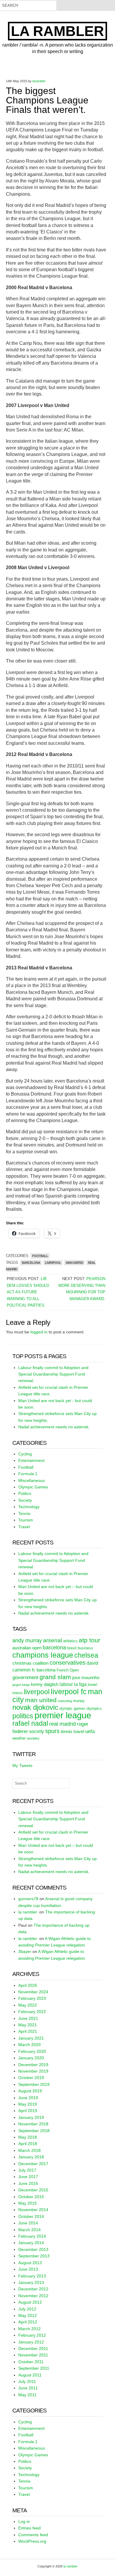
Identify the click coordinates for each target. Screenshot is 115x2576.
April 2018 (28, 2144)
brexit (72, 1648)
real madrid (63, 1724)
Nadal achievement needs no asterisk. (54, 1427)
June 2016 (28, 2183)
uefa (90, 1731)
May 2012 (28, 2315)
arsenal (52, 1640)
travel (79, 1732)
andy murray (27, 1641)
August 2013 (30, 2263)
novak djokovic (35, 1707)
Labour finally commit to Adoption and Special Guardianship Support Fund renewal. (53, 1374)
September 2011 (34, 2368)
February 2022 (32, 2012)
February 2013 (32, 2276)
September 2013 (34, 2256)
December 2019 (33, 2065)
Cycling (25, 1454)
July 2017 (27, 2170)
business (86, 1648)
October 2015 (31, 2197)
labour (66, 1684)
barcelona (31, 1263)
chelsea (86, 1655)
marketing (65, 1701)
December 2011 (33, 2348)
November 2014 (33, 2210)
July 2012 (27, 2309)
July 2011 (27, 2381)
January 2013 (31, 2282)
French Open (68, 1670)
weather (19, 1738)
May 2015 (28, 2203)
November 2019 (33, 2071)
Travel (24, 1527)
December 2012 (33, 2289)
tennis (66, 1732)
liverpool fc (69, 1691)
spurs (52, 1731)
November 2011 (33, 2355)
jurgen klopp (21, 1685)
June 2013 (28, 2269)
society (37, 1731)
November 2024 (33, 1992)
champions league (43, 1655)
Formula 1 (28, 1474)
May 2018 (28, 2137)
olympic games (72, 1708)
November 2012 (33, 2296)
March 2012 (29, 2329)
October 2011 (31, 2362)
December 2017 (33, 2164)
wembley (33, 1738)
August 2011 (30, 2375)
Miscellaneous (32, 1480)
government (25, 1677)
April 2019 (28, 2111)
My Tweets (22, 1765)
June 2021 (28, 2018)
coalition (41, 1663)
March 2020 (29, 2045)
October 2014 (31, 2216)
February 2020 (32, 2051)
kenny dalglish (45, 1684)
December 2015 (33, 2190)
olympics (94, 1708)
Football (40, 1256)
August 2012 (30, 2302)
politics (23, 1716)
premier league (63, 1715)
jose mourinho (86, 1678)
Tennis (24, 1513)
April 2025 (28, 1985)
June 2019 (28, 2098)
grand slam (55, 1677)
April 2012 (28, 2322)
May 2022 (28, 2005)
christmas (22, 1663)
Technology (29, 1507)
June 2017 (28, 2177)
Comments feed (33, 2535)
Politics (25, 1493)
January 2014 (31, 2243)
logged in (39, 1332)
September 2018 (34, 2131)
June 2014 (28, 2223)
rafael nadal (30, 1723)
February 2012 (32, 2335)
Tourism (26, 1520)
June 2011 (28, 2388)
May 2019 (28, 2104)
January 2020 (31, 2058)
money (79, 1701)
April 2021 (28, 2031)
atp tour (89, 1640)
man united (74, 1263)
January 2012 (31, 2342)
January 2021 (31, 2038)
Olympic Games (33, 1487)
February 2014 (32, 2236)
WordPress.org (32, 2541)
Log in (24, 2521)
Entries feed (29, 2528)
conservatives (68, 1663)
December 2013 (33, 2249)
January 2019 (31, 2117)
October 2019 (31, 2078)
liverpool (53, 1263)
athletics (70, 1641)
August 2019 (30, 2091)
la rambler (57, 31)
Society (25, 1500)
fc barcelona (44, 1670)
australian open (27, 1648)
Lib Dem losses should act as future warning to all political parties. (28, 1292)
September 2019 (34, 2084)
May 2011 (27, 2395)
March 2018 (29, 2150)
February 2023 (32, 1998)
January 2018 (31, 2157)
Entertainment (31, 1460)
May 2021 (28, 2025)
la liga (80, 1684)
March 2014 (29, 2230)
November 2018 (33, 2124)
